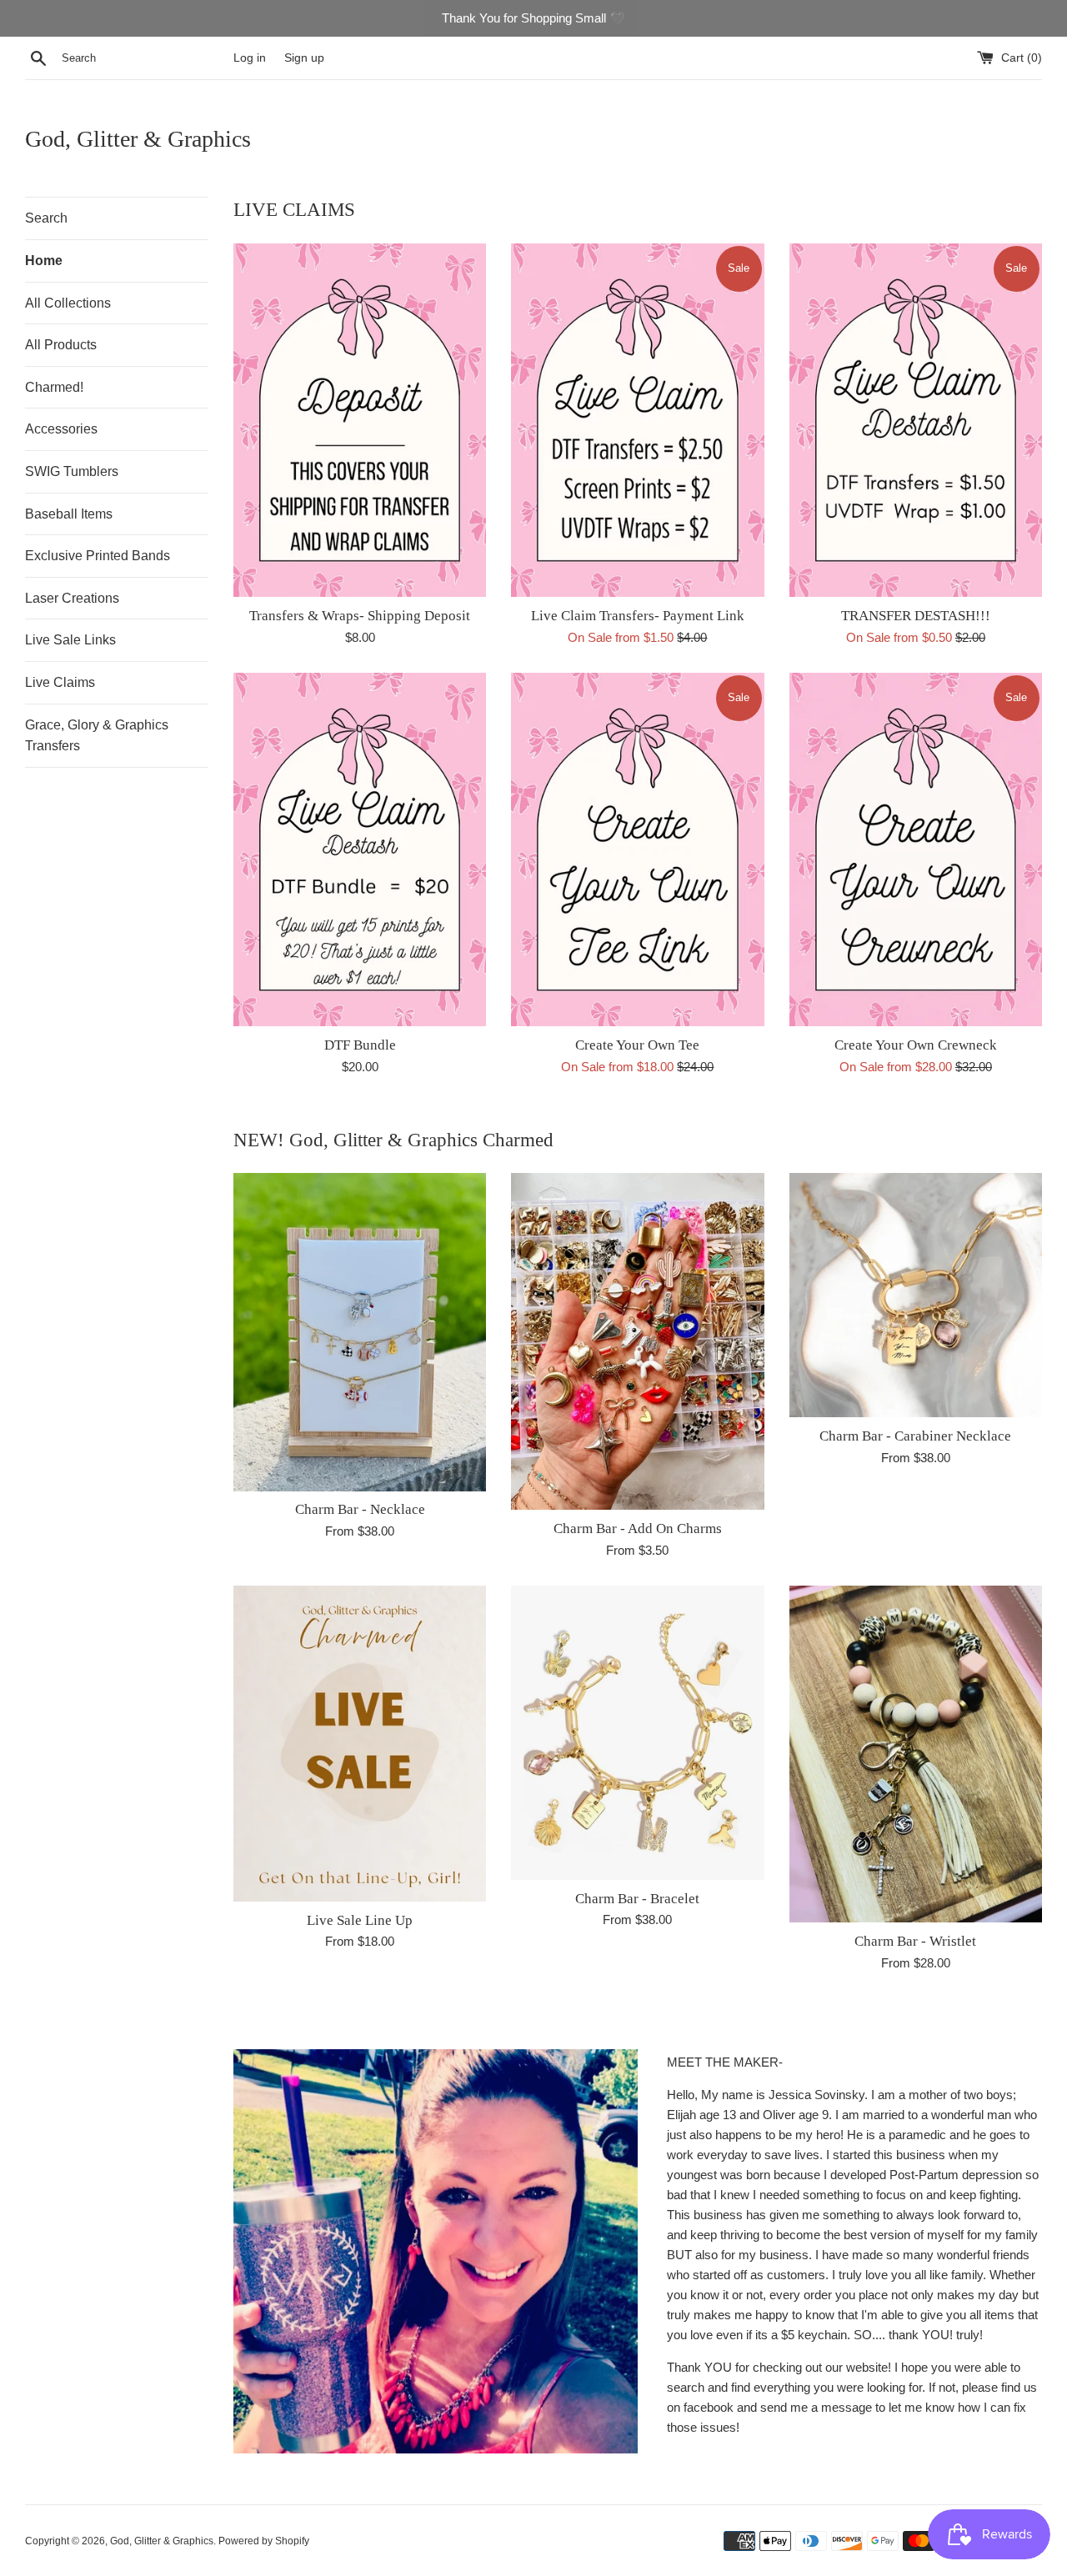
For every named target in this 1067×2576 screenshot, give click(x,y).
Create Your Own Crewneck (916, 1045)
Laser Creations (72, 598)
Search (46, 218)
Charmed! (54, 387)
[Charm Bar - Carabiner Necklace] (916, 1295)
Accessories (61, 429)
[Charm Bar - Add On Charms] (637, 1341)
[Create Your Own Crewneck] (916, 850)
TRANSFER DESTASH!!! (916, 616)
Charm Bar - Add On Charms (638, 1529)
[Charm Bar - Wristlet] (916, 1754)
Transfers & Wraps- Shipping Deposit (360, 616)
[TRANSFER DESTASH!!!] (916, 421)
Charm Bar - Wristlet (915, 1941)
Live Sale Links (70, 640)
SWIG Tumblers (72, 471)
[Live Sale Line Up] (360, 1744)
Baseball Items (69, 514)
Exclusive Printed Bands (98, 556)
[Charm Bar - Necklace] (360, 1332)
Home (44, 261)
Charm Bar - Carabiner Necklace (915, 1436)
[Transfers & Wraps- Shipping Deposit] (360, 421)
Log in (250, 58)
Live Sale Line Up (360, 1920)
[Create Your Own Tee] (637, 850)
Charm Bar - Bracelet (637, 1899)
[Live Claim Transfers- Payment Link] (637, 421)
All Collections (68, 303)
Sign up (304, 58)
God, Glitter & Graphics (138, 139)
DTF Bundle (360, 1045)
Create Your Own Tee (637, 1045)
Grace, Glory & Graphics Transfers (97, 736)
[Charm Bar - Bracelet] (637, 1733)
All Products (61, 345)
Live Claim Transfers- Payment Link (638, 616)
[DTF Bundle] (360, 850)
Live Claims (60, 682)
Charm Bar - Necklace (360, 1509)
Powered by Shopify (264, 2541)
